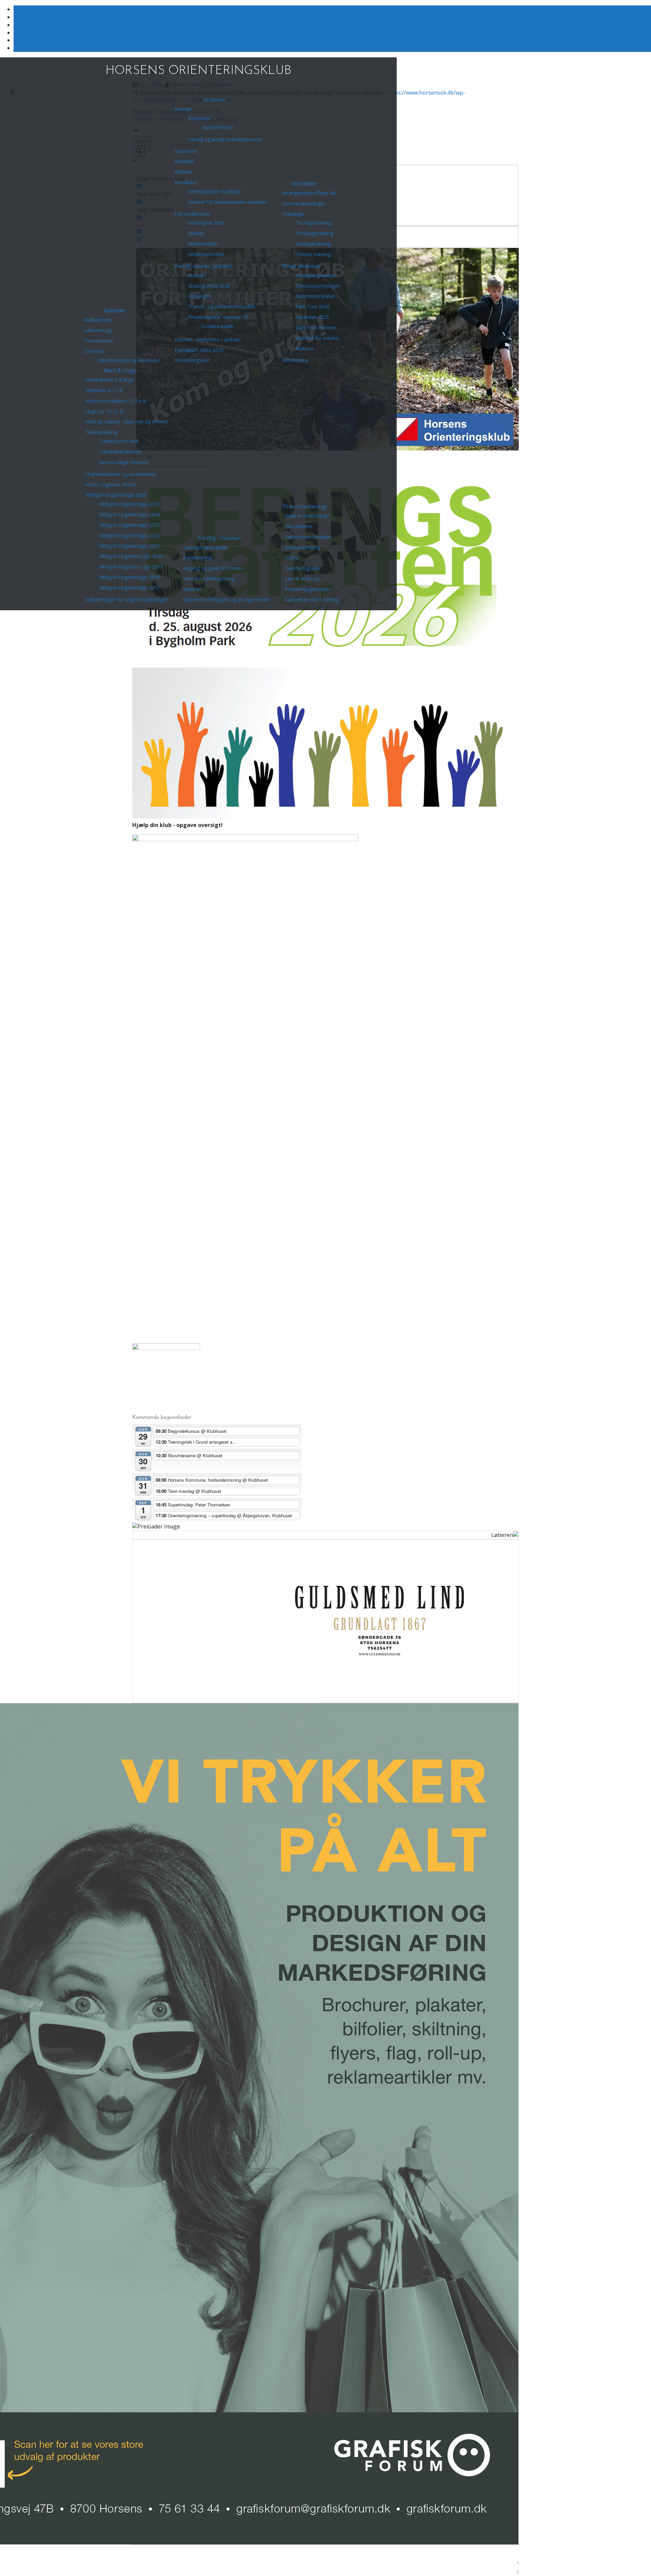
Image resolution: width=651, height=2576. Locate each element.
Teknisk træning (313, 254)
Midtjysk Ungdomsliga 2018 (129, 577)
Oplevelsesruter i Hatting (312, 600)
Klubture (305, 349)
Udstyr (292, 558)
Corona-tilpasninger (304, 203)
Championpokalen (315, 275)
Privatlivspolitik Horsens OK (218, 317)
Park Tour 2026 (313, 306)
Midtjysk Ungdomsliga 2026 (116, 495)
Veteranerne (295, 360)
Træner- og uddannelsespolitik (222, 306)
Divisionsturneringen (318, 286)
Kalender (115, 310)
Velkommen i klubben (308, 537)
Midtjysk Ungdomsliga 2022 (129, 535)
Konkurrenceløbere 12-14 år (116, 401)
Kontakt (183, 109)
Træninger (293, 214)
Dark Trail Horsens (316, 328)
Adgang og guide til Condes (213, 568)
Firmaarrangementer (308, 589)
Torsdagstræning (314, 233)
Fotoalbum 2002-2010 (199, 350)
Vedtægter (200, 296)
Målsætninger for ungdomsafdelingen (127, 600)
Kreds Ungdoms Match (111, 485)
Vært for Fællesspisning (209, 579)
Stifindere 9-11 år (104, 390)
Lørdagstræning (313, 244)
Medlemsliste (203, 244)
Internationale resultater (215, 191)
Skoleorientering (303, 547)
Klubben (214, 100)
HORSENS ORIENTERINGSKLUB (198, 71)
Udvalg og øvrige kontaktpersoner (225, 139)
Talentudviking (101, 432)
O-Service (94, 351)
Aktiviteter (304, 184)
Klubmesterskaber (315, 296)
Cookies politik (218, 326)
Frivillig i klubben (220, 538)
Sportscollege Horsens (124, 462)
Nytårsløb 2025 (312, 317)
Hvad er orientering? (307, 516)
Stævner (192, 589)
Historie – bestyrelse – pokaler (208, 339)
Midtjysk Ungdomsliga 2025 (129, 504)
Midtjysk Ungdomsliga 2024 (129, 514)
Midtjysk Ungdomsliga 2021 (129, 546)
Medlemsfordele (206, 254)
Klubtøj (196, 233)
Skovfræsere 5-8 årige (110, 380)
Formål (196, 275)
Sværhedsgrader (303, 568)
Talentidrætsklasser (121, 452)
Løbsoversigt (98, 330)
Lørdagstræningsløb (205, 547)
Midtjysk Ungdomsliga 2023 (129, 525)
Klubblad (184, 161)
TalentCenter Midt (119, 441)
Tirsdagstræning (313, 223)
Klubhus (183, 172)
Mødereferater (218, 127)
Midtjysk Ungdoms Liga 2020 (131, 556)
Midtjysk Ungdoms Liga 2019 (131, 567)
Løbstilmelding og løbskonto (129, 360)
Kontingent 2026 (206, 223)
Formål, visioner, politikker (203, 266)
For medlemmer (192, 214)
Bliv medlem (298, 526)
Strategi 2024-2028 (209, 286)
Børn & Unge (120, 370)
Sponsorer (186, 151)
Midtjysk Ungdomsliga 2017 (129, 588)
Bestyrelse (200, 118)
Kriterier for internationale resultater (228, 202)
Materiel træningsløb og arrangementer (226, 600)
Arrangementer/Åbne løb (309, 193)
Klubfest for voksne (317, 338)
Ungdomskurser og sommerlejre (121, 474)
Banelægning (198, 558)
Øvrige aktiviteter (301, 266)
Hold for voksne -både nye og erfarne (127, 421)
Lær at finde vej (302, 579)
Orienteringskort (192, 360)
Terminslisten (98, 341)
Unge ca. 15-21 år (105, 411)
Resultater (186, 182)
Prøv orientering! (305, 506)
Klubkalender (98, 320)
